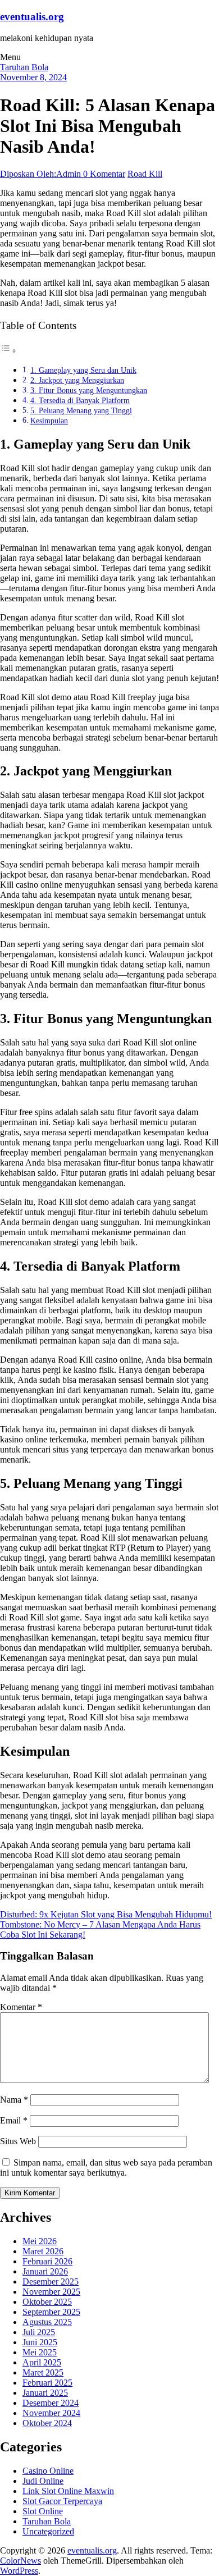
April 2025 (42, 2362)
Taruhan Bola (24, 67)
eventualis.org (32, 17)
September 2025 (51, 2312)
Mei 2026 (40, 2241)
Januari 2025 (45, 2393)
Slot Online (43, 2511)
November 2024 (51, 2413)
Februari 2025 (47, 2383)
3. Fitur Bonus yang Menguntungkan (89, 390)
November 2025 (51, 2292)
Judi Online (43, 2481)
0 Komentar (104, 174)
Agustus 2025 (47, 2322)
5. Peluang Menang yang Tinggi (81, 410)
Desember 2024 (51, 2403)
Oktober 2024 (47, 2423)
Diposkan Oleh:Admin (42, 174)
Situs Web (18, 2141)
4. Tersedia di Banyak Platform (80, 400)
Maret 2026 (43, 2251)
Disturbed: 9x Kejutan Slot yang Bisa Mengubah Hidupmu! (106, 1914)
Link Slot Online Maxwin (68, 2491)
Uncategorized (48, 2531)
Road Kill (145, 174)
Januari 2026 (45, 2271)
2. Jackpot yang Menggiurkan (77, 380)
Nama (14, 2100)
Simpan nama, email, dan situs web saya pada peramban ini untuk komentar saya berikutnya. (106, 2168)
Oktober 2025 (47, 2302)
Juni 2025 (40, 2342)
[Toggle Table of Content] (8, 351)
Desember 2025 (51, 2282)
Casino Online (48, 2471)
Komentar (21, 2007)
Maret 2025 (43, 2372)
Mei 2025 (40, 2352)
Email (14, 2120)
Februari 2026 (47, 2261)
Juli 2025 (39, 2332)
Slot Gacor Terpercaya (62, 2501)
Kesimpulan (49, 421)
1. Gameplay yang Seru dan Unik (83, 370)
